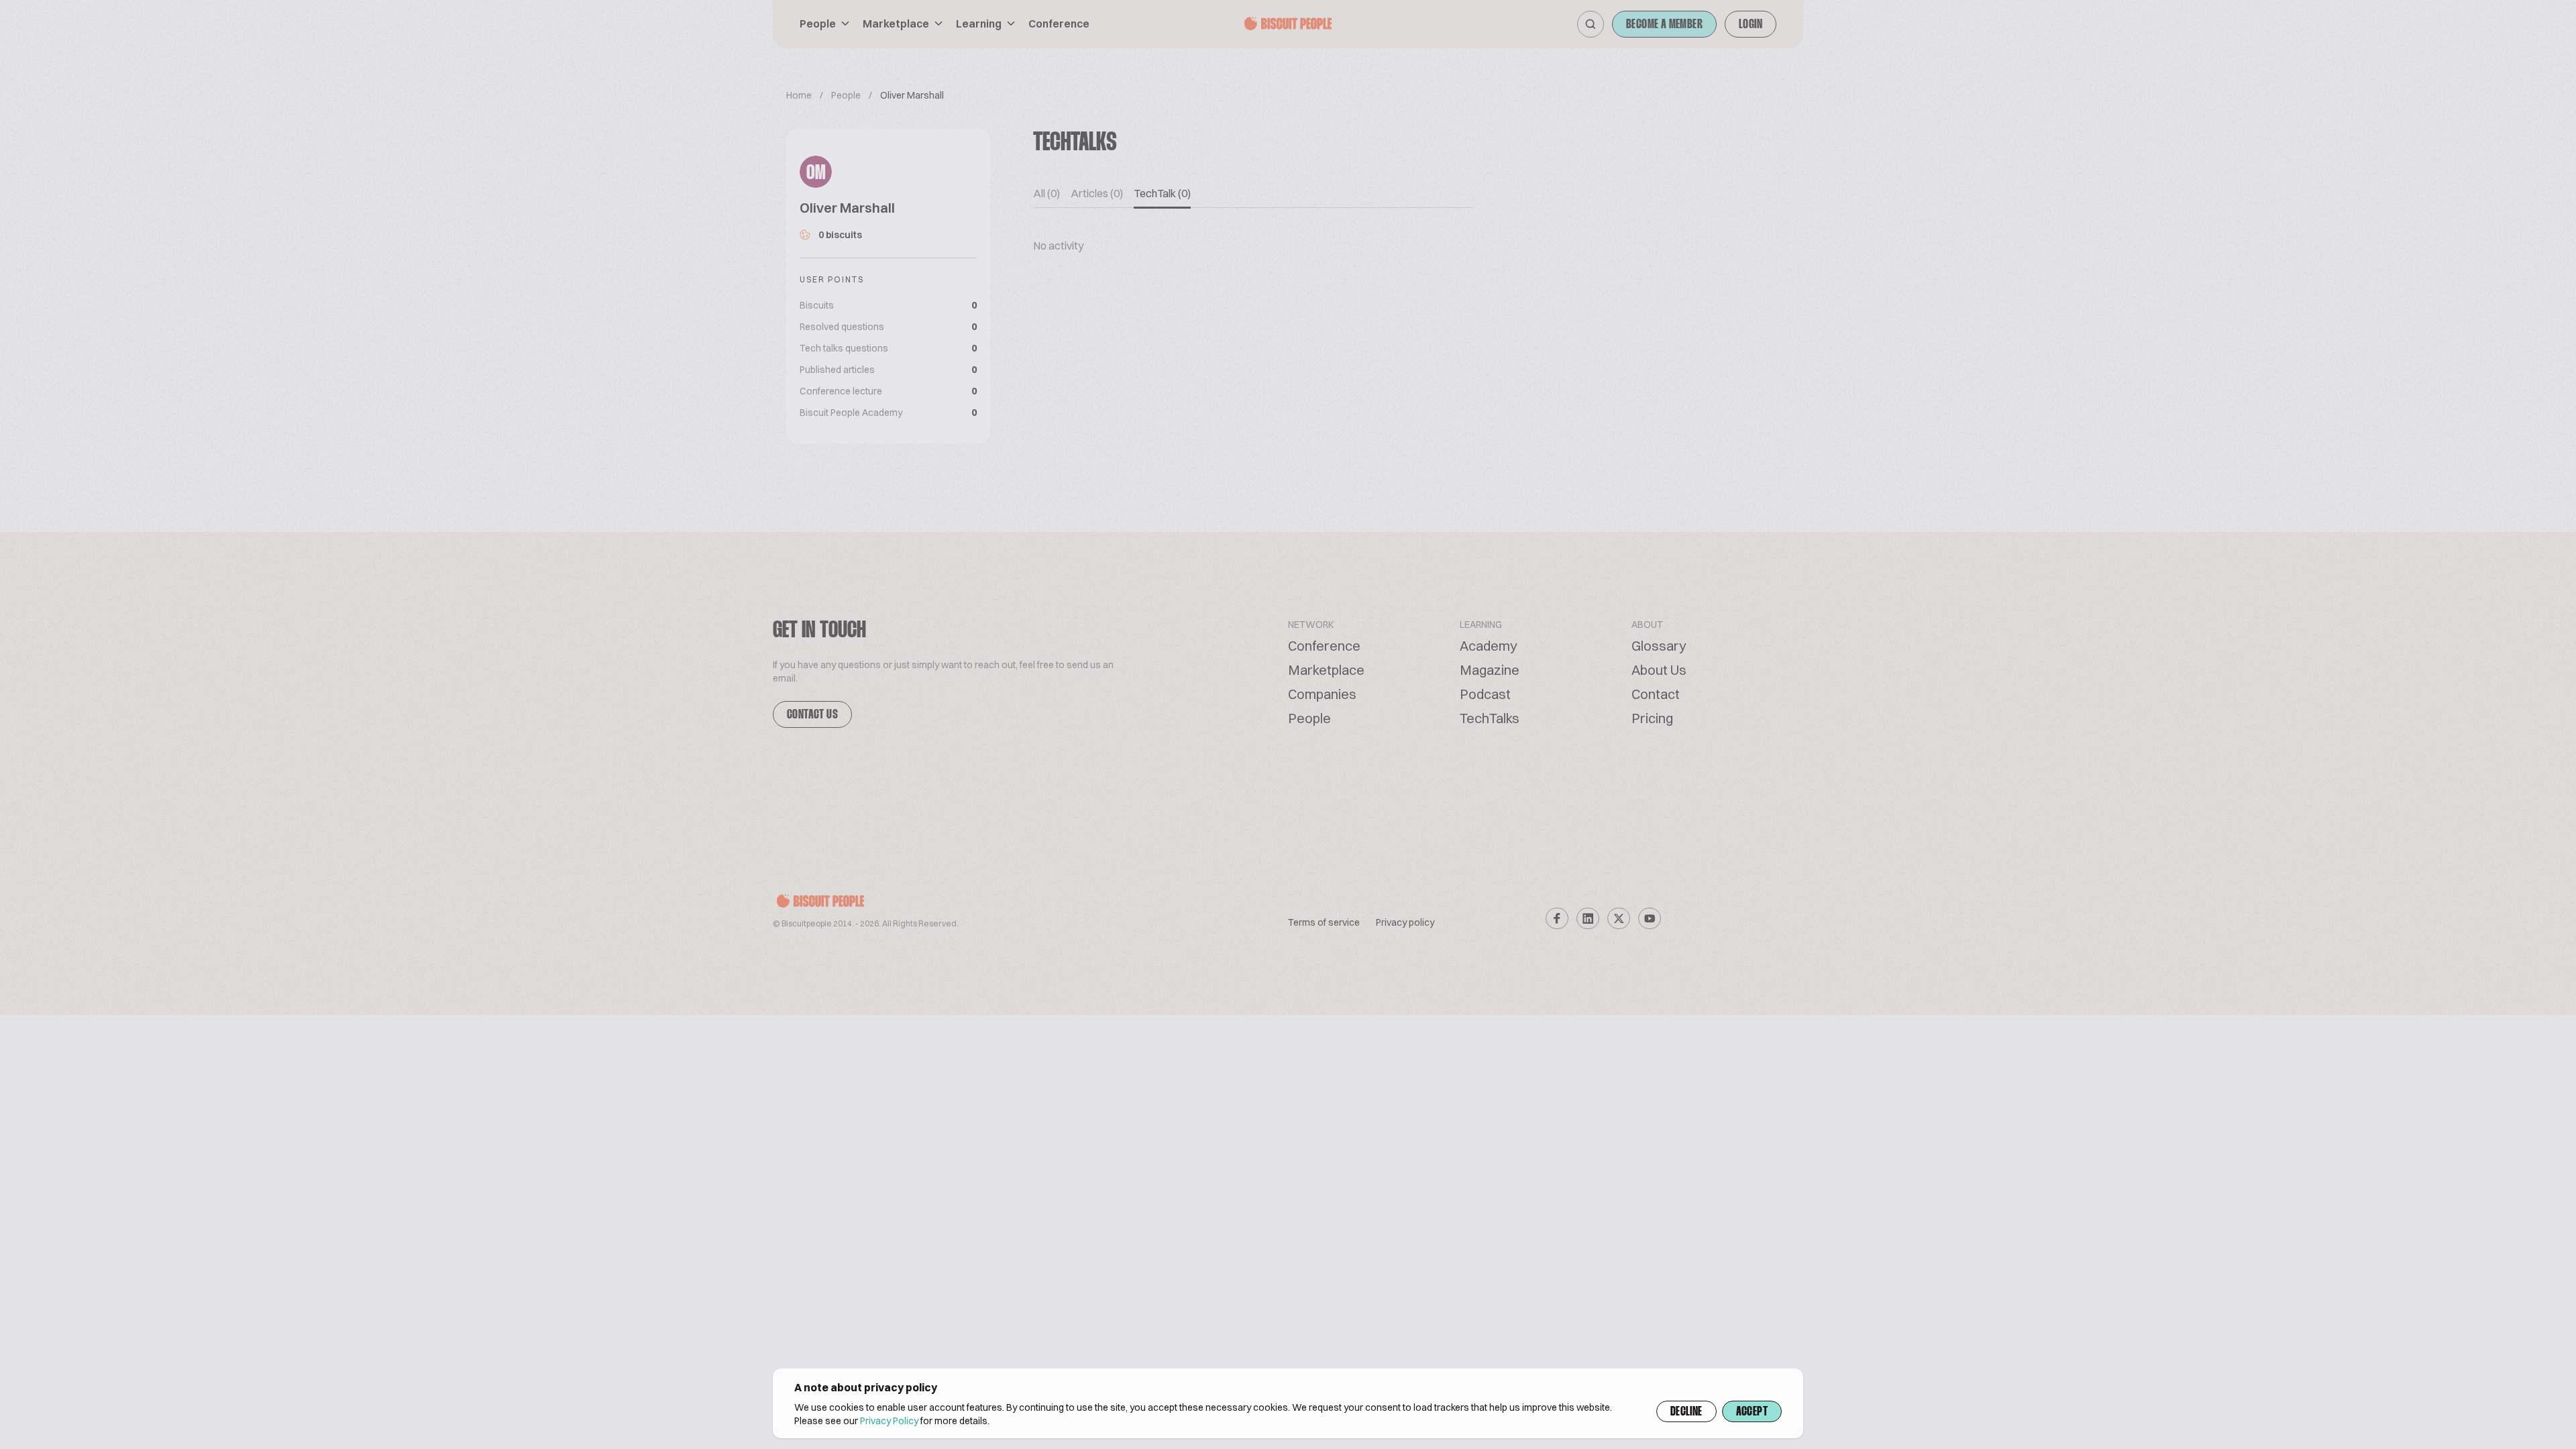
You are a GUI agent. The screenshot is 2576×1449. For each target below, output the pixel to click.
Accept (1752, 1412)
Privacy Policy (889, 1421)
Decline (1686, 1412)
